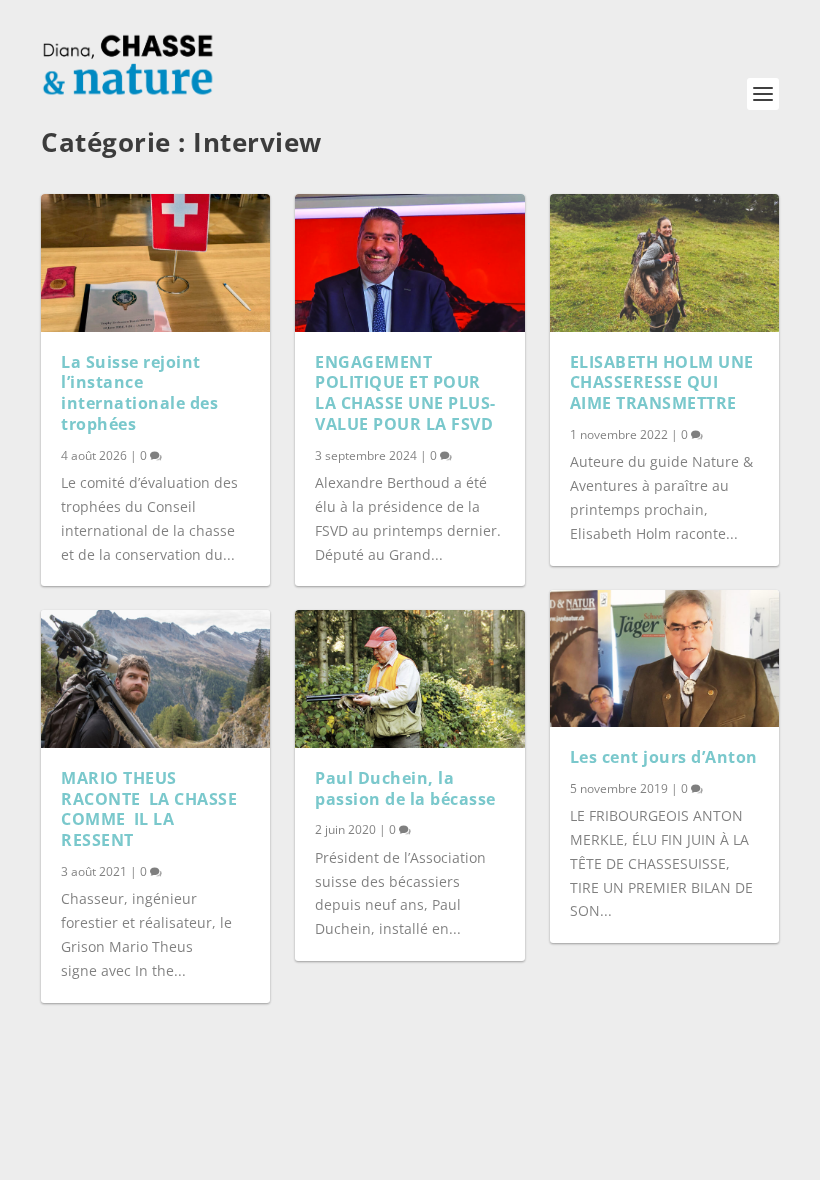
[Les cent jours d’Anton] (664, 659)
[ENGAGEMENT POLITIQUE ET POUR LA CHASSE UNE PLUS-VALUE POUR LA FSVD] (409, 263)
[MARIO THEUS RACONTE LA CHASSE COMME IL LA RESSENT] (155, 679)
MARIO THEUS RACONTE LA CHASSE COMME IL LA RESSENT (149, 809)
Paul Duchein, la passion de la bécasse (405, 788)
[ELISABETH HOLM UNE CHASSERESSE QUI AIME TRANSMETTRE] (664, 263)
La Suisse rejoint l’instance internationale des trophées (139, 393)
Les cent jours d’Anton (664, 757)
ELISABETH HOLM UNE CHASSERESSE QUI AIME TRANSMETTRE (662, 383)
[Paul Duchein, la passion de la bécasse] (409, 679)
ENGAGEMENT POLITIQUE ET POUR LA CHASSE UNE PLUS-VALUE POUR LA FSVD (405, 393)
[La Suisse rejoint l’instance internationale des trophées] (155, 263)
